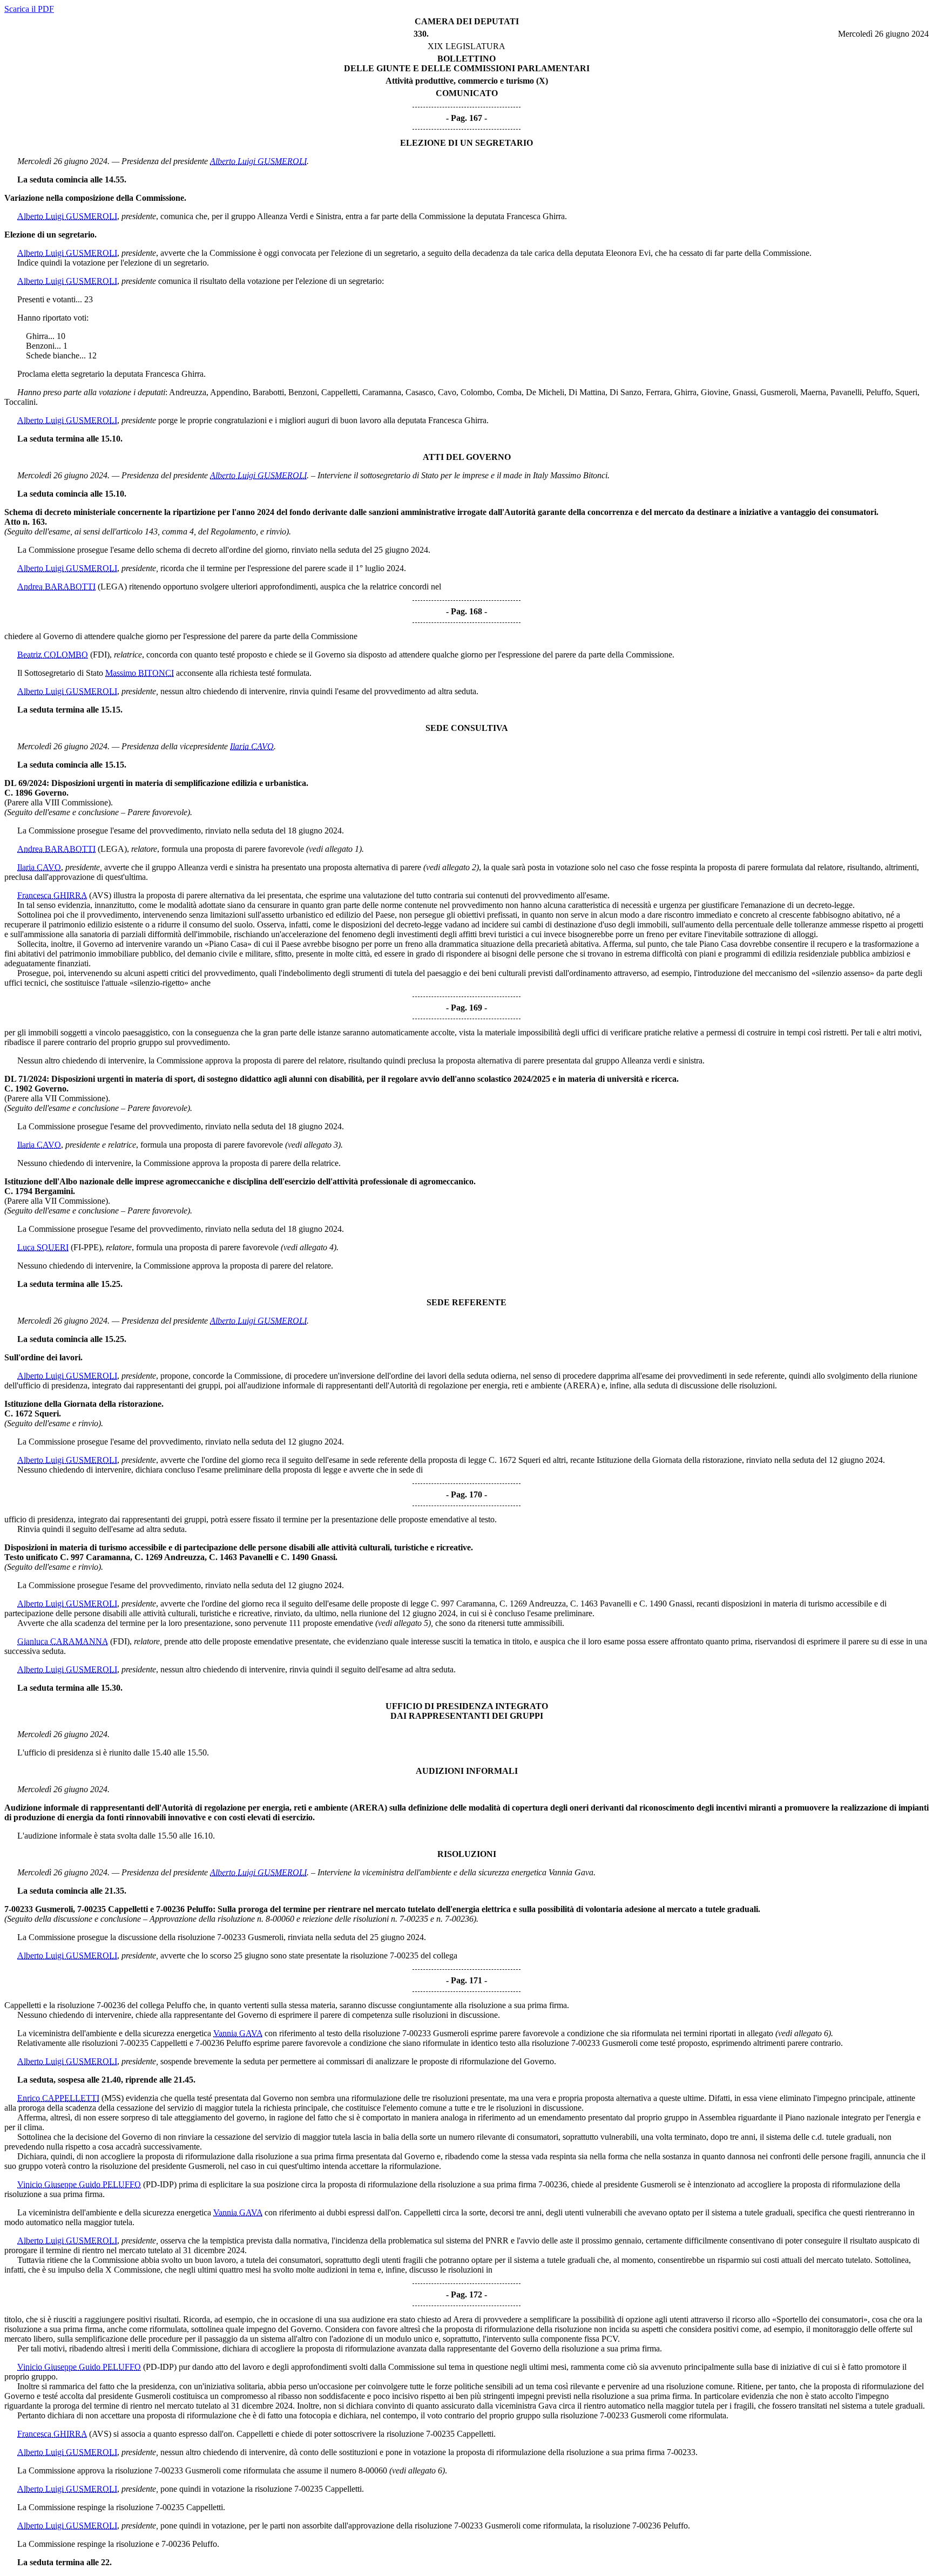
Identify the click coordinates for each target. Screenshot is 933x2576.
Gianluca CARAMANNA (63, 1641)
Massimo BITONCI (140, 673)
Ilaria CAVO (252, 746)
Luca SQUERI (43, 1247)
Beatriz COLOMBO (53, 655)
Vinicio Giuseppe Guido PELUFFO (79, 2184)
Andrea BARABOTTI (56, 587)
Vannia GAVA (238, 2033)
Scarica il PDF (29, 9)
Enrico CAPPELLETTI (58, 2098)
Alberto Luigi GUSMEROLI (258, 161)
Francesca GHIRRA (52, 895)
